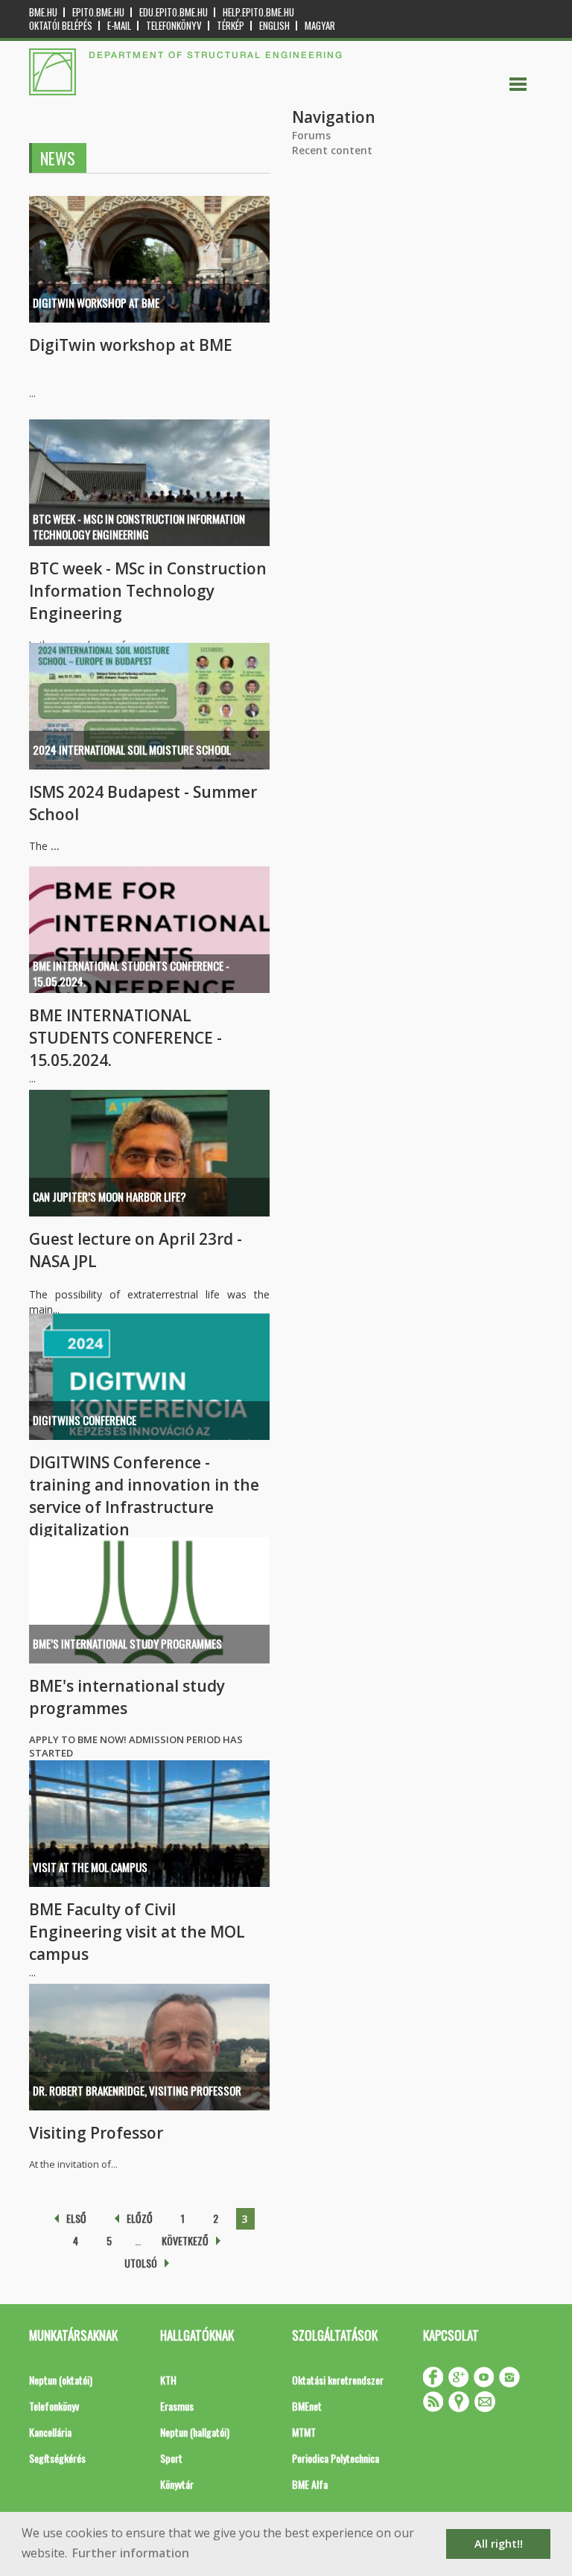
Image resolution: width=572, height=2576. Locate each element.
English (274, 26)
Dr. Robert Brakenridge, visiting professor (137, 2090)
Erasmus (177, 2406)
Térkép (231, 26)
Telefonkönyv (174, 26)
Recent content (332, 150)
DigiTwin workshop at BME (96, 302)
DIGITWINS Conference (85, 1420)
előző (140, 2218)
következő (185, 2240)
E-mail (119, 26)
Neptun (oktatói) (61, 2380)
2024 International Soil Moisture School (132, 749)
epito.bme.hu (98, 12)
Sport (171, 2458)
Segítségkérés (57, 2458)
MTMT (304, 2432)
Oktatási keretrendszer (338, 2380)
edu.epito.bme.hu (174, 12)
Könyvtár (177, 2484)
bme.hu (43, 12)
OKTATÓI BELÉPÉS (61, 26)
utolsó (141, 2263)
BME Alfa (310, 2484)
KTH (168, 2380)
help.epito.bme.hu (258, 12)
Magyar (320, 26)
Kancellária (50, 2432)
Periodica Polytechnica (336, 2458)
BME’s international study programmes (127, 1643)
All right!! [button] (499, 2544)
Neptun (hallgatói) (195, 2432)
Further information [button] (131, 2553)
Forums (311, 135)
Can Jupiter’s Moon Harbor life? (109, 1196)
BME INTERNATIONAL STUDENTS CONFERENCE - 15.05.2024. (131, 973)
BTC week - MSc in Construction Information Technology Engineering (139, 526)
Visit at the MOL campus (90, 1867)
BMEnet (307, 2406)
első (76, 2218)
